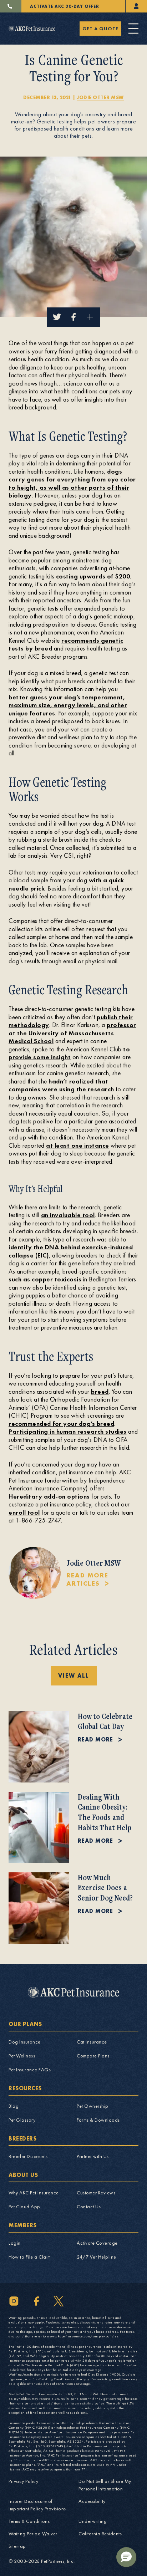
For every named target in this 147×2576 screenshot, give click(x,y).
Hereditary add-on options (49, 1496)
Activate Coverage (97, 2243)
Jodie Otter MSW (100, 97)
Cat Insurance (92, 2042)
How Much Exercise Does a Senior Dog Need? (105, 1888)
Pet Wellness (22, 2056)
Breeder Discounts (28, 2156)
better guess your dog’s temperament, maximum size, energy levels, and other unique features (68, 705)
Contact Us (89, 2207)
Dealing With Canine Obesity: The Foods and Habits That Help (105, 1812)
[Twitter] (59, 2301)
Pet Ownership (93, 2106)
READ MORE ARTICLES (87, 1579)
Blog (14, 2106)
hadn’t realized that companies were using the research (61, 1085)
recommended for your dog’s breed (61, 1424)
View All (74, 1676)
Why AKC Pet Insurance (34, 2193)
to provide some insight (69, 1053)
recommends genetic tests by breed (66, 644)
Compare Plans (93, 2056)
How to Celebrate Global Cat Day (105, 1721)
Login (15, 2243)
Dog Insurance (25, 2042)
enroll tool (24, 1512)
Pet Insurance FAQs (30, 2070)
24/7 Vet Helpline (97, 2257)
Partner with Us (93, 2156)
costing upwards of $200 (93, 576)
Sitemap (17, 2546)
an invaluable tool (68, 1215)
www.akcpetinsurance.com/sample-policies (83, 2336)
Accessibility (92, 2501)
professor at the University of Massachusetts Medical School (72, 1033)
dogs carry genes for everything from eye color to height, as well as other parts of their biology (72, 483)
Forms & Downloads (98, 2120)
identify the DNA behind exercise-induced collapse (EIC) (71, 1251)
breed (100, 1391)
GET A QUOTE (100, 29)
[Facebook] (36, 2301)
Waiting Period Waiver (33, 2534)
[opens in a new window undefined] (136, 6)
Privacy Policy (23, 2481)
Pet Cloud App (24, 2207)
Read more (95, 1740)
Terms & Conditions (29, 2521)
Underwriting (93, 2521)
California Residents (100, 2534)
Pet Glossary (22, 2120)
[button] (126, 2557)
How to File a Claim (30, 2257)
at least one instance (78, 1145)
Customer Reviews (96, 2193)
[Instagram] (14, 2301)
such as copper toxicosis (45, 1279)
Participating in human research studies (68, 1431)
